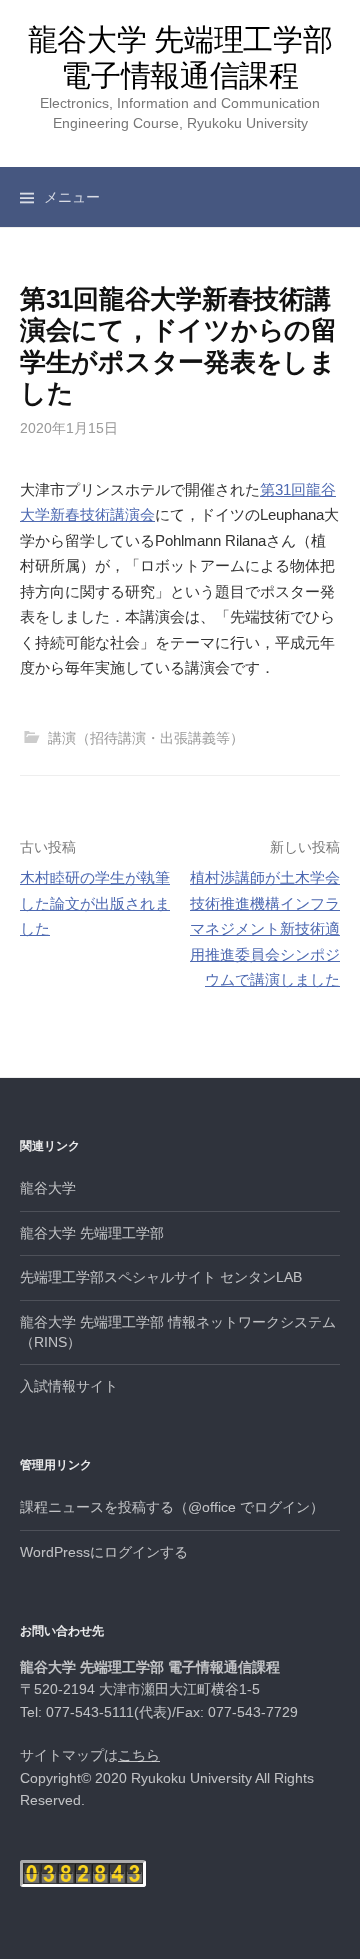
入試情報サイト (69, 1386)
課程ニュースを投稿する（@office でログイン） (172, 1507)
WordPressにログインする (104, 1552)
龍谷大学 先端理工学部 (92, 1233)
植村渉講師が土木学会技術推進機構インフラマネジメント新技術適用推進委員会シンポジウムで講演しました (265, 928)
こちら (139, 1755)
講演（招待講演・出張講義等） (146, 738)
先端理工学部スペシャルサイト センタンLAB (161, 1277)
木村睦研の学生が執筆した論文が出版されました (95, 903)
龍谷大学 (48, 1188)
